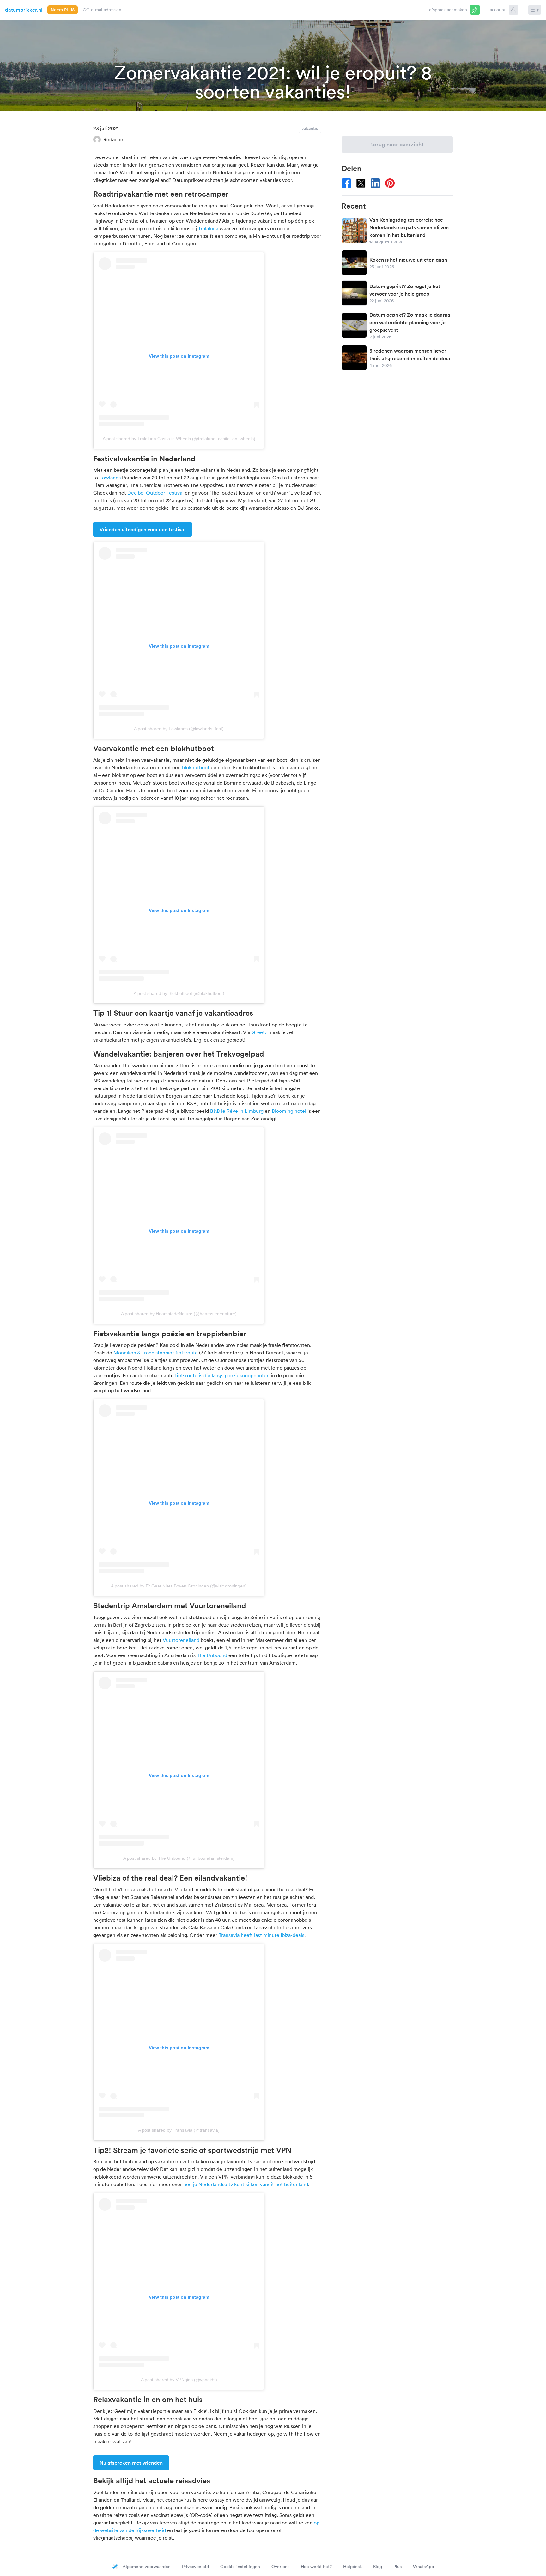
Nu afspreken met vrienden (131, 2463)
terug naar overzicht (397, 144)
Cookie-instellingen (241, 2567)
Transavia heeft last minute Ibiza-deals (261, 1935)
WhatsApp (423, 2567)
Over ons (281, 2567)
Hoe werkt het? (317, 2567)
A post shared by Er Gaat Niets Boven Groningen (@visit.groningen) (179, 1586)
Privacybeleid (196, 2567)
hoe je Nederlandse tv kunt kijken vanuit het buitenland (246, 2184)
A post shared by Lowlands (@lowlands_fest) (179, 729)
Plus (398, 2567)
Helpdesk (353, 2567)
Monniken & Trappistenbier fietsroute (156, 1353)
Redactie (113, 139)
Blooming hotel (289, 1111)
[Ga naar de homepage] (115, 2567)
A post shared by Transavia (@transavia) (179, 2130)
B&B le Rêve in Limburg (237, 1111)
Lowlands (110, 478)
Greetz (259, 1032)
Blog (378, 2567)
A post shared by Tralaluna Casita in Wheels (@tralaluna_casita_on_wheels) (179, 439)
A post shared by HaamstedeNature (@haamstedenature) (179, 1314)
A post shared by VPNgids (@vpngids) (179, 2380)
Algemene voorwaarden (147, 2567)
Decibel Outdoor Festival (155, 493)
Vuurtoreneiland (181, 1640)
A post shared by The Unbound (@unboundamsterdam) (179, 1858)
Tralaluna (208, 228)
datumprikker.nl (24, 10)
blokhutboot (196, 767)
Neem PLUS (63, 10)
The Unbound (212, 1655)
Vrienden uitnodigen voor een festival (143, 529)
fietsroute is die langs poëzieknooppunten (222, 1375)
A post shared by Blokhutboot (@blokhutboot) (179, 993)
